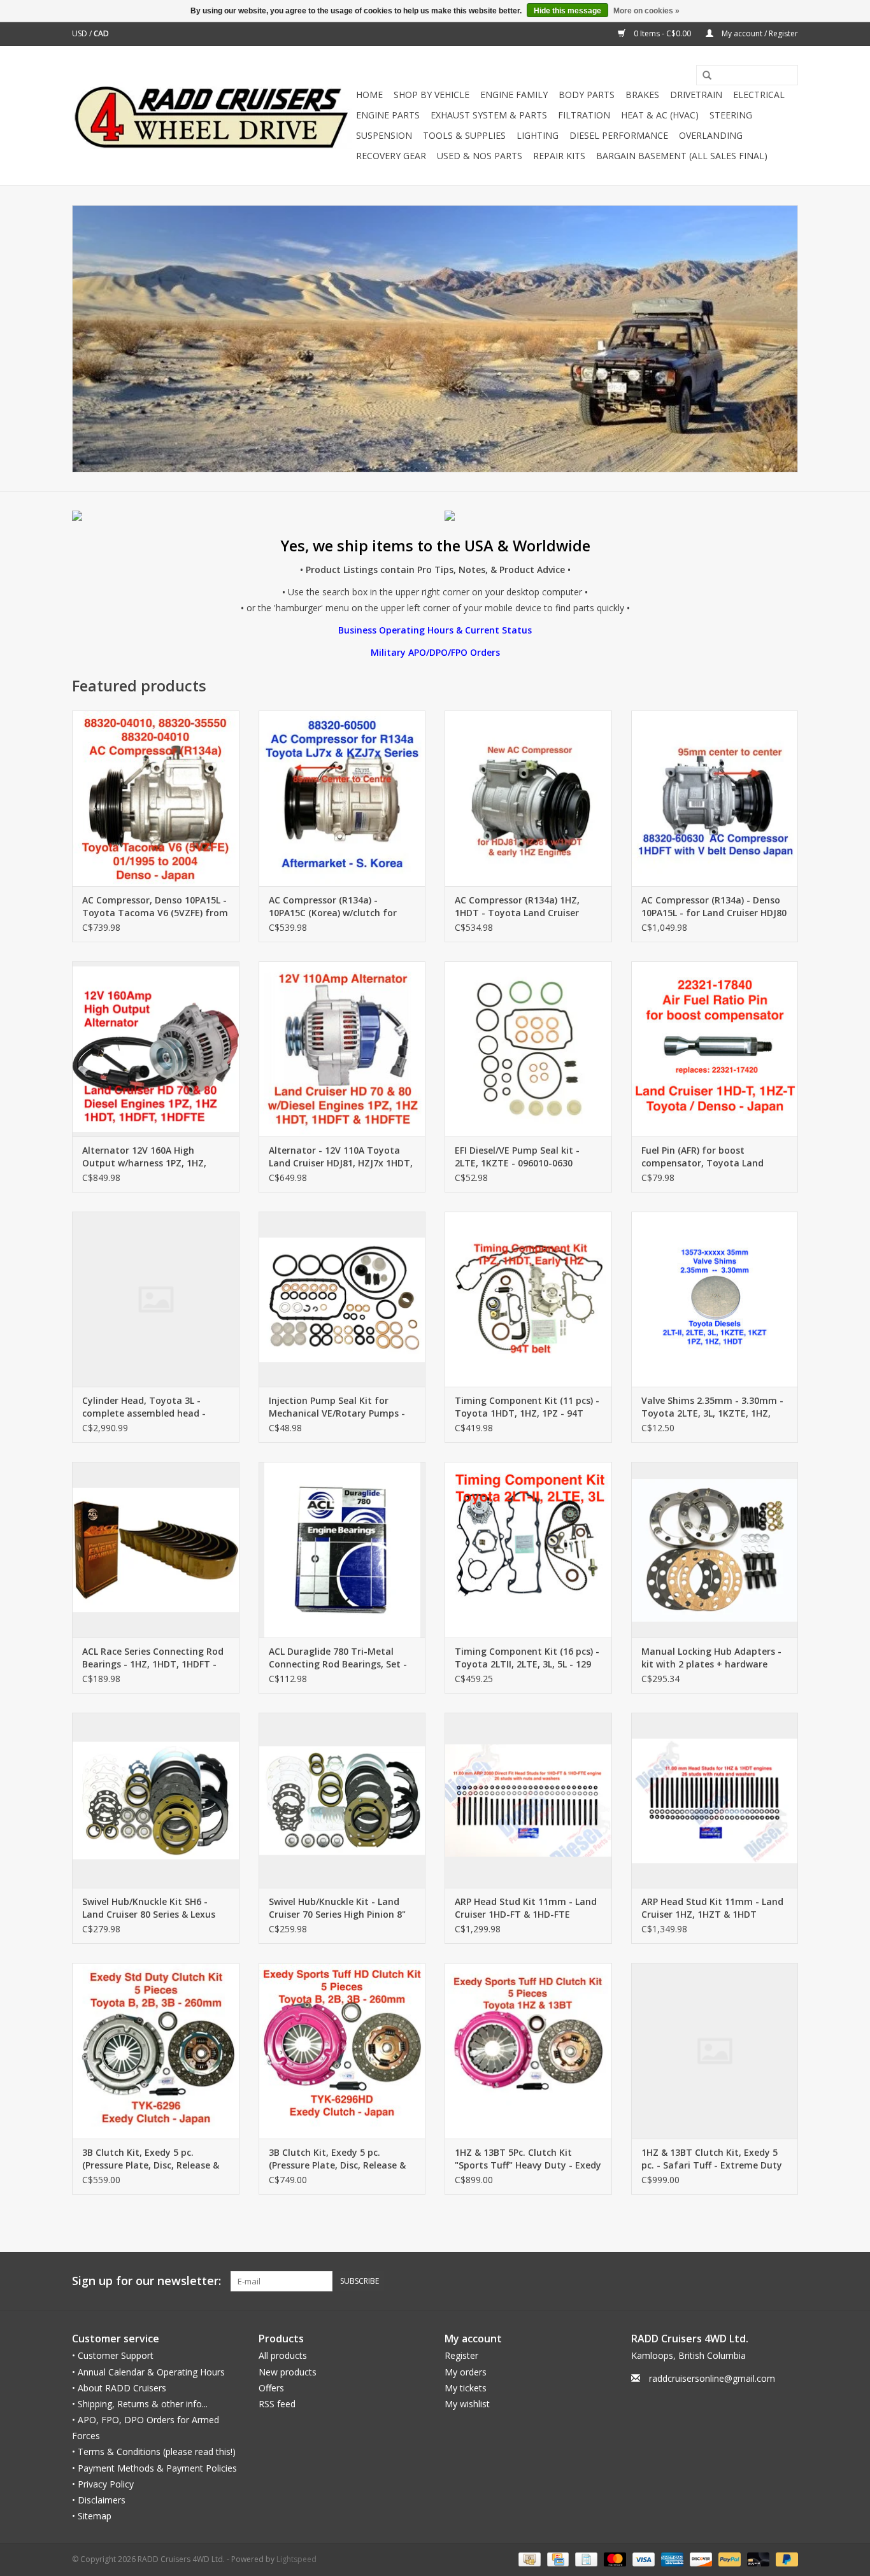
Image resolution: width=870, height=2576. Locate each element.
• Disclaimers (99, 2500)
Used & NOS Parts (480, 156)
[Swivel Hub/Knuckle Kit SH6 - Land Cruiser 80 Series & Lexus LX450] (156, 1800)
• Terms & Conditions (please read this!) (154, 2452)
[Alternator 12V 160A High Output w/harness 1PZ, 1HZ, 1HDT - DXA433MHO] (156, 1049)
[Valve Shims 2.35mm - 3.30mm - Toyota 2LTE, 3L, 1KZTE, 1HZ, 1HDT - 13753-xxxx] (715, 1299)
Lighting (538, 135)
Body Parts (587, 95)
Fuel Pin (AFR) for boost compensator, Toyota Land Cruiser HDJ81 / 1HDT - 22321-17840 (707, 1157)
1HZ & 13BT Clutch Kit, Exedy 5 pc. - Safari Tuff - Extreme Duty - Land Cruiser (712, 2159)
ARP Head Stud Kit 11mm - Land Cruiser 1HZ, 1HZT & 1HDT (712, 1908)
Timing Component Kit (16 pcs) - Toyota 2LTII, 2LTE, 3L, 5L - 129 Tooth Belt (527, 1658)
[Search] (702, 76)
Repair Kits (559, 156)
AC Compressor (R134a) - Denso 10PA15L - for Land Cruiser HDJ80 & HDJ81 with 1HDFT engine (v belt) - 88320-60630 (714, 907)
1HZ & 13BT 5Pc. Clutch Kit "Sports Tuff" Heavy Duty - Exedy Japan (528, 2159)
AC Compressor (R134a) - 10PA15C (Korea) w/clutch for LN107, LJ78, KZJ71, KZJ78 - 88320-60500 (333, 907)
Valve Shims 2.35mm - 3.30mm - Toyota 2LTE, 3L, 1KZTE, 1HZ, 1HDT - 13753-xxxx (712, 1407)
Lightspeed (296, 2559)
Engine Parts (388, 115)
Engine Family (514, 95)
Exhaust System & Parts (489, 115)
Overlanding (711, 135)
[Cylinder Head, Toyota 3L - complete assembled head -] (156, 1299)
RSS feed (277, 2404)
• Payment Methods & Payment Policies (154, 2468)
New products (288, 2372)
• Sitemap (92, 2516)
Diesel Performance (619, 135)
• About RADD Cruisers (119, 2388)
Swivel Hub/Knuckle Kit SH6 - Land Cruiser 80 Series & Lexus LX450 (149, 1908)
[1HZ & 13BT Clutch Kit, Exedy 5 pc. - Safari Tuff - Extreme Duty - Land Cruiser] (715, 2050)
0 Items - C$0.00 (662, 33)
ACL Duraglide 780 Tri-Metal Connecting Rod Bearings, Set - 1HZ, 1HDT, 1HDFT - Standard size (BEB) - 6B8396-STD (338, 1658)
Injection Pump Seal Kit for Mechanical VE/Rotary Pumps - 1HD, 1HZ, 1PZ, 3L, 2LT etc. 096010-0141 (337, 1407)
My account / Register (759, 33)
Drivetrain (696, 95)
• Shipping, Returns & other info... (140, 2404)
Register (461, 2355)
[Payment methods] (528, 2559)
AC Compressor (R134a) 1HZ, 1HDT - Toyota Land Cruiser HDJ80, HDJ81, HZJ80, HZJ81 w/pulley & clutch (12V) (517, 907)
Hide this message (567, 11)
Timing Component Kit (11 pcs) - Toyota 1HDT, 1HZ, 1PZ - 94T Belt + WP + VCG (527, 1407)
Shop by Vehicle (431, 95)
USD (81, 33)
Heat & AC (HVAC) (660, 115)
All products (283, 2355)
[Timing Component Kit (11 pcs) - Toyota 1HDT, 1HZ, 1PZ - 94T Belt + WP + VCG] (528, 1299)
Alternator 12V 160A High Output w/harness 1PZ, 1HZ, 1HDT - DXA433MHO (144, 1157)
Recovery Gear (391, 156)
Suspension (384, 135)
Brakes (642, 95)
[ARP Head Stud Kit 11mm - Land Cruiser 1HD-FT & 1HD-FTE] (528, 1800)
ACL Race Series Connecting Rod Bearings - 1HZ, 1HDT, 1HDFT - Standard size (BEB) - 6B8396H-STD (153, 1658)
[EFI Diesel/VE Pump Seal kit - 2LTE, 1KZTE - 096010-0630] (528, 1049)
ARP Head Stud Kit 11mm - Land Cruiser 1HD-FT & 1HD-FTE (526, 1908)
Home (369, 95)
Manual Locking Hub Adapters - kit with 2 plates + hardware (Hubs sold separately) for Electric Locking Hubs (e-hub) (711, 1658)
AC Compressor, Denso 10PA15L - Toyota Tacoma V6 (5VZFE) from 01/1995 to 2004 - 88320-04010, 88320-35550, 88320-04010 (155, 907)
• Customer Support (113, 2355)
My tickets (466, 2388)
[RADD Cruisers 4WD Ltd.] (212, 116)
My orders (466, 2372)
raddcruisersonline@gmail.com (712, 2378)
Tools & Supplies (464, 135)
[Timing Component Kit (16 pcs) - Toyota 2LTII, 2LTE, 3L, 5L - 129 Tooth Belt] (528, 1549)
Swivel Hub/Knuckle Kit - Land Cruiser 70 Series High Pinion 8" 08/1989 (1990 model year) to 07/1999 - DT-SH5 (337, 1908)
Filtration (584, 115)
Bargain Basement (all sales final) (682, 156)
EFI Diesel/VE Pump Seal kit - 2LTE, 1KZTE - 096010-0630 (517, 1157)
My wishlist (467, 2404)
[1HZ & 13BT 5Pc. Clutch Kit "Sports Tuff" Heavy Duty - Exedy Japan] (528, 2050)
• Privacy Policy (103, 2484)
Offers (271, 2388)
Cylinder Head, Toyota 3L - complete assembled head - (144, 1407)
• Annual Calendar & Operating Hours (148, 2372)
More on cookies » (646, 11)
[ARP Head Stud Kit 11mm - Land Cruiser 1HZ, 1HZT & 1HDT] (715, 1800)
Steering (731, 115)
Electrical (759, 95)
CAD (101, 33)
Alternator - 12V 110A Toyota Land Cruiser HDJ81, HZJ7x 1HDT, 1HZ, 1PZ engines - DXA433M (341, 1157)
